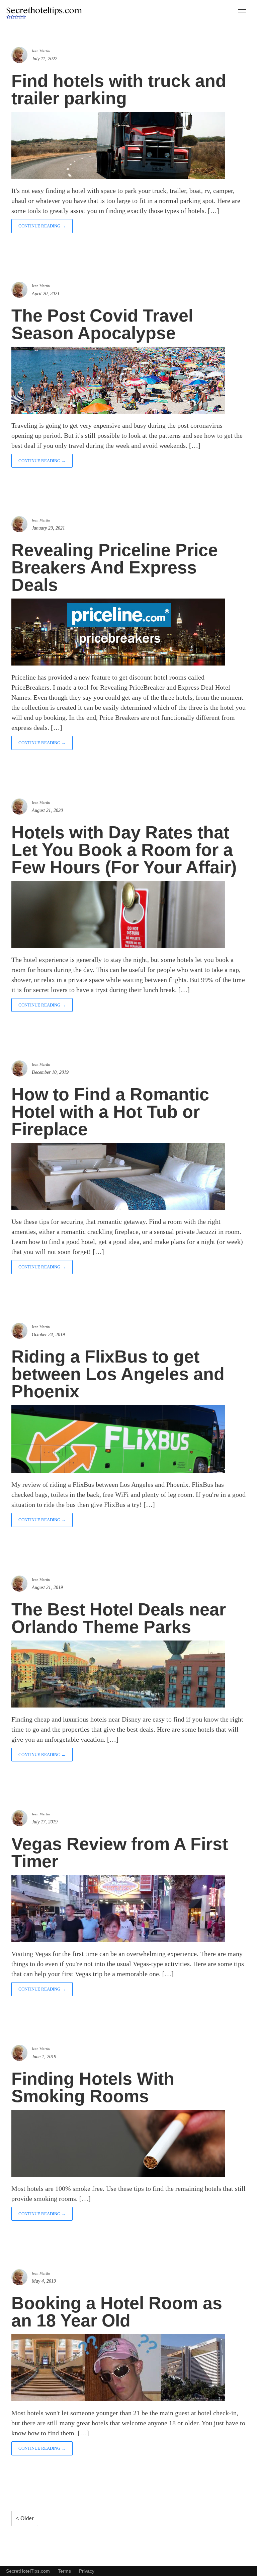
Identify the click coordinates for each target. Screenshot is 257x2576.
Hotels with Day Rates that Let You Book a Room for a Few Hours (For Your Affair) (124, 850)
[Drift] (44, 13)
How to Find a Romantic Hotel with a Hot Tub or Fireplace (110, 1112)
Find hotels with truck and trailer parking (119, 89)
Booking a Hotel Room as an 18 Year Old (117, 2312)
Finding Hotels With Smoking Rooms (93, 2087)
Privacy (87, 2571)
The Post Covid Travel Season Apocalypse (102, 324)
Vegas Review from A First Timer (120, 1853)
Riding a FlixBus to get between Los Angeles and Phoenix (118, 1374)
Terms (64, 2571)
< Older (25, 2518)
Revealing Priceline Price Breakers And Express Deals (115, 567)
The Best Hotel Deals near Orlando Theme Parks (119, 1618)
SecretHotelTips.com (28, 2571)
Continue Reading (42, 226)
